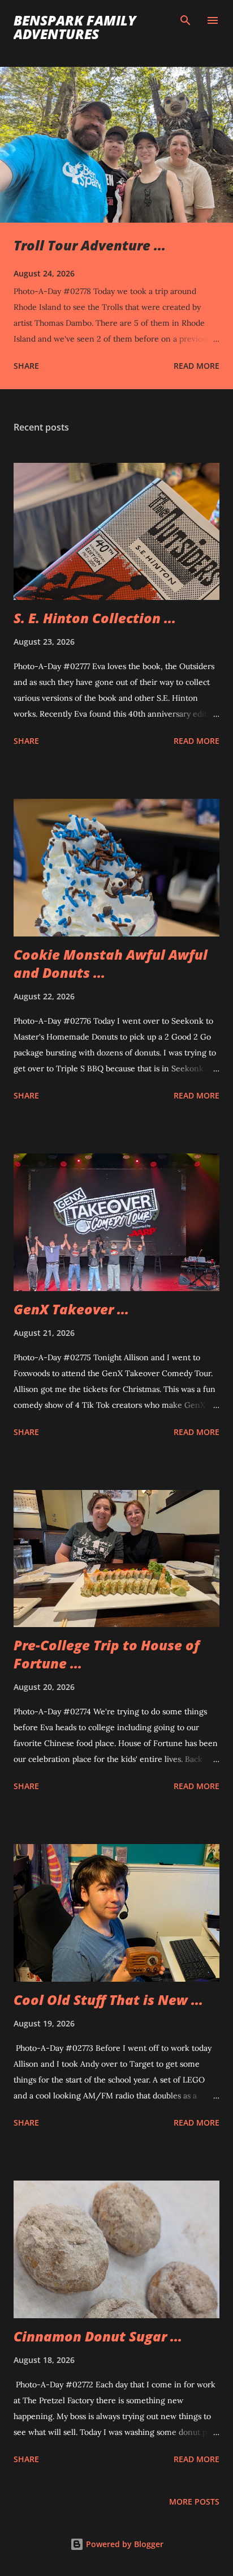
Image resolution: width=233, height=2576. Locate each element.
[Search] (185, 20)
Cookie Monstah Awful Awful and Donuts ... (111, 963)
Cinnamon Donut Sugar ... (98, 2336)
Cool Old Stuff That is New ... (108, 2000)
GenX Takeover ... (71, 1309)
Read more (197, 366)
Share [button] (26, 366)
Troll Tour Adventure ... (90, 245)
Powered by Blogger (124, 2544)
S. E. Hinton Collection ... (95, 618)
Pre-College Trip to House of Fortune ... (107, 1654)
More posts (194, 2502)
